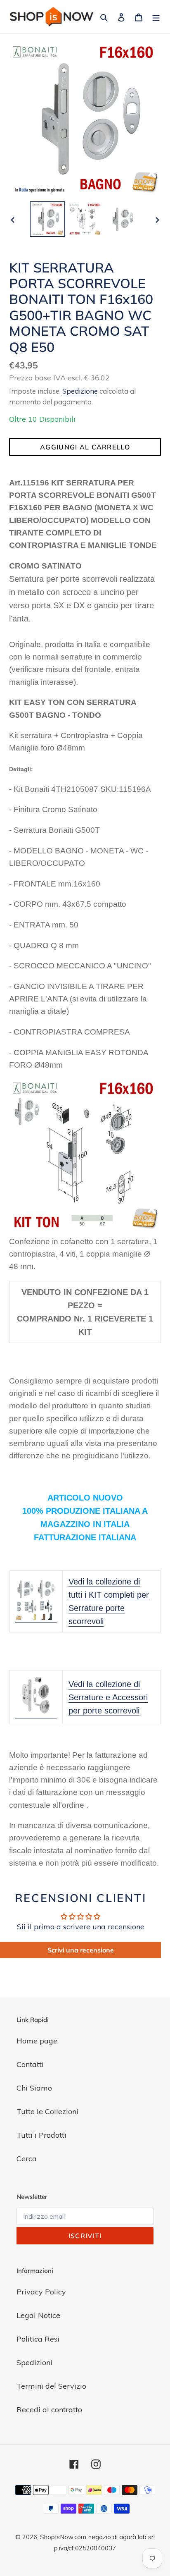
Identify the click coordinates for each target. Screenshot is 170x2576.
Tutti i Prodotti (41, 2135)
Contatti (30, 2064)
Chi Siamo (34, 2088)
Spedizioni (34, 2362)
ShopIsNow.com (63, 2537)
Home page (37, 2041)
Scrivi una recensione (81, 1950)
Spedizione (80, 391)
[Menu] (156, 17)
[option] (48, 219)
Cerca (27, 2159)
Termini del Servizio (51, 2386)
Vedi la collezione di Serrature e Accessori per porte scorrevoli (108, 1697)
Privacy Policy (41, 2292)
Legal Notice (38, 2315)
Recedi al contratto (49, 2410)
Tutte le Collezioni (47, 2111)
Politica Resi (38, 2339)
